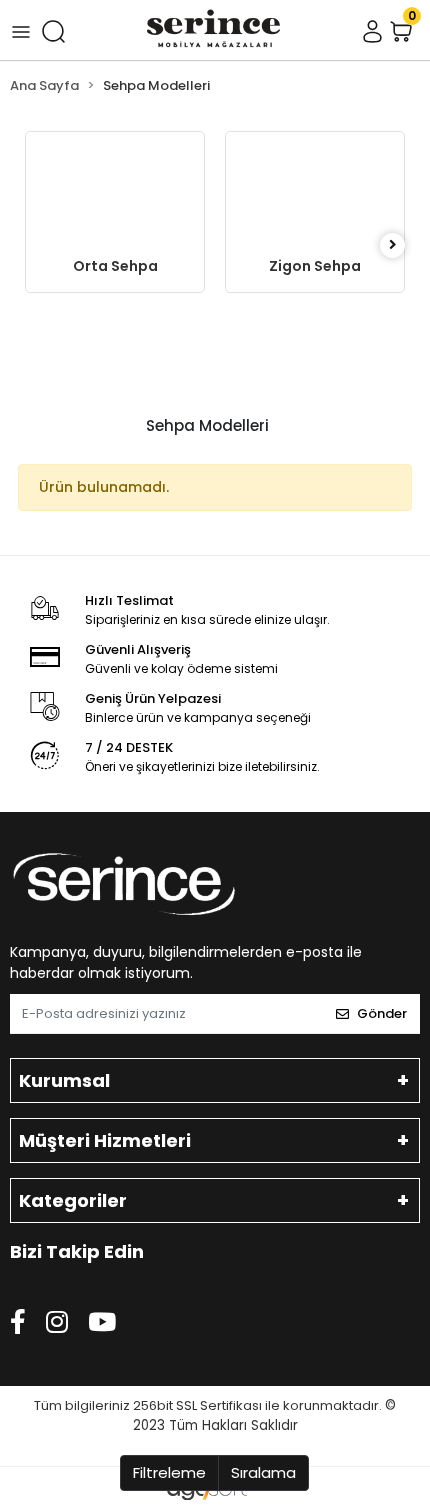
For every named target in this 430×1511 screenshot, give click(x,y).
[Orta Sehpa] (115, 187)
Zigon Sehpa (315, 266)
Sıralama (263, 1472)
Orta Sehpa (115, 266)
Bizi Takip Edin (77, 1251)
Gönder (382, 1013)
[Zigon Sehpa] (315, 187)
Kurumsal (64, 1080)
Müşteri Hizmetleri (105, 1140)
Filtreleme (169, 1472)
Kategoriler (73, 1200)
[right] (393, 245)
